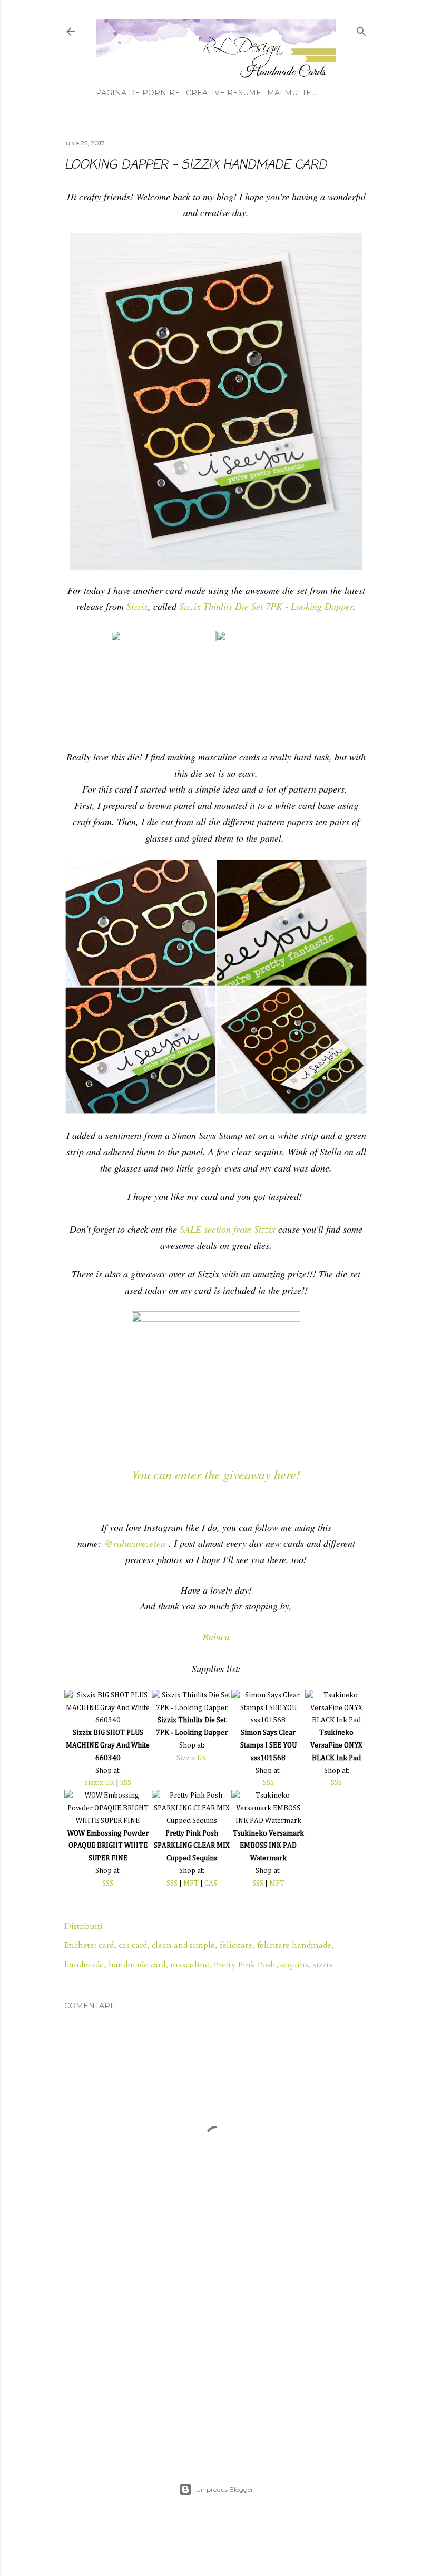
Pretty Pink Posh (245, 1965)
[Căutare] (361, 29)
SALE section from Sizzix (228, 1229)
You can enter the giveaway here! (216, 1474)
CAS (211, 1884)
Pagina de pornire (138, 93)
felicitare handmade (294, 1945)
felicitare (236, 1945)
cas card (133, 1945)
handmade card (137, 1965)
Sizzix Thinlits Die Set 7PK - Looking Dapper (266, 606)
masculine (190, 1965)
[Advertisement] (216, 2357)
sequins (294, 1965)
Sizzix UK (99, 1783)
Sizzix (137, 606)
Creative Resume (224, 93)
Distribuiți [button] (84, 1926)
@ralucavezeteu (135, 1543)
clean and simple (183, 1945)
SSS (126, 1783)
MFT (191, 1884)
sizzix (323, 1965)
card (106, 1945)
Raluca (216, 1636)
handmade (84, 1965)
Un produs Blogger (225, 2489)
